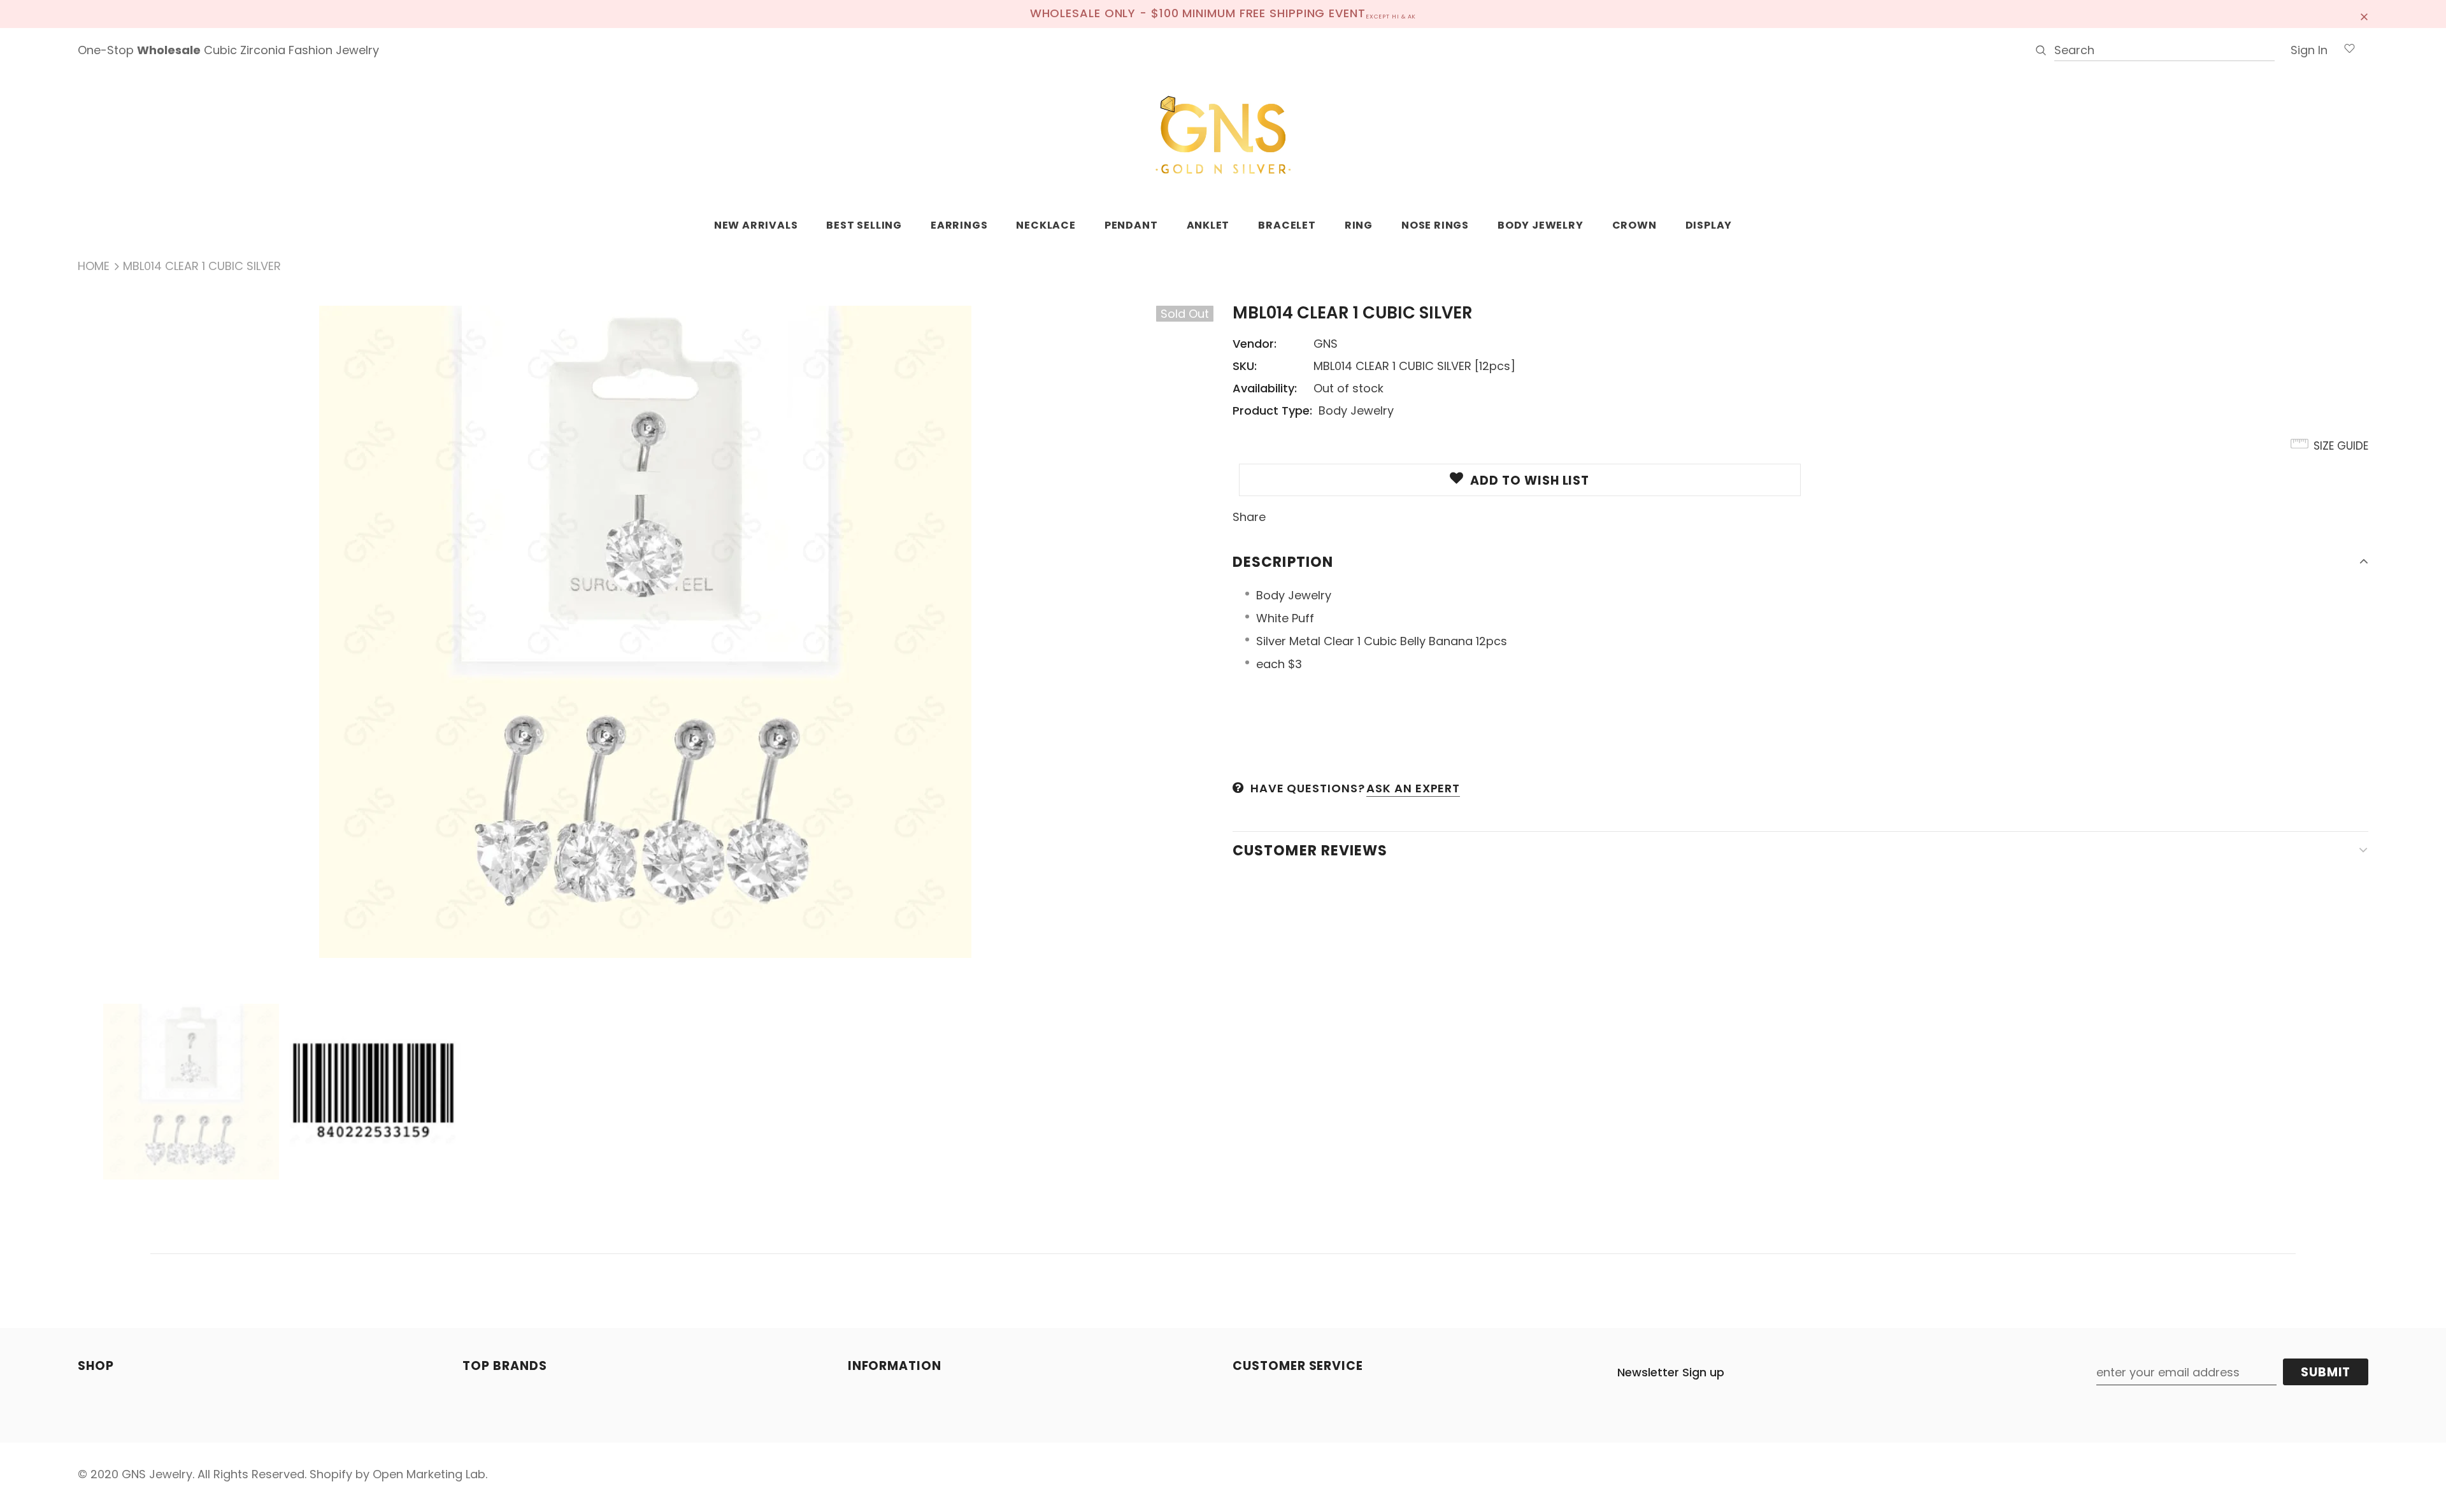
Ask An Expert (1413, 788)
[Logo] (1223, 136)
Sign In (2309, 50)
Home (94, 266)
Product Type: (1272, 410)
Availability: (1265, 388)
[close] (2364, 14)
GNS (1326, 344)
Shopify (331, 1474)
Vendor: (1255, 344)
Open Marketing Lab (429, 1474)
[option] (646, 632)
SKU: (1245, 366)
